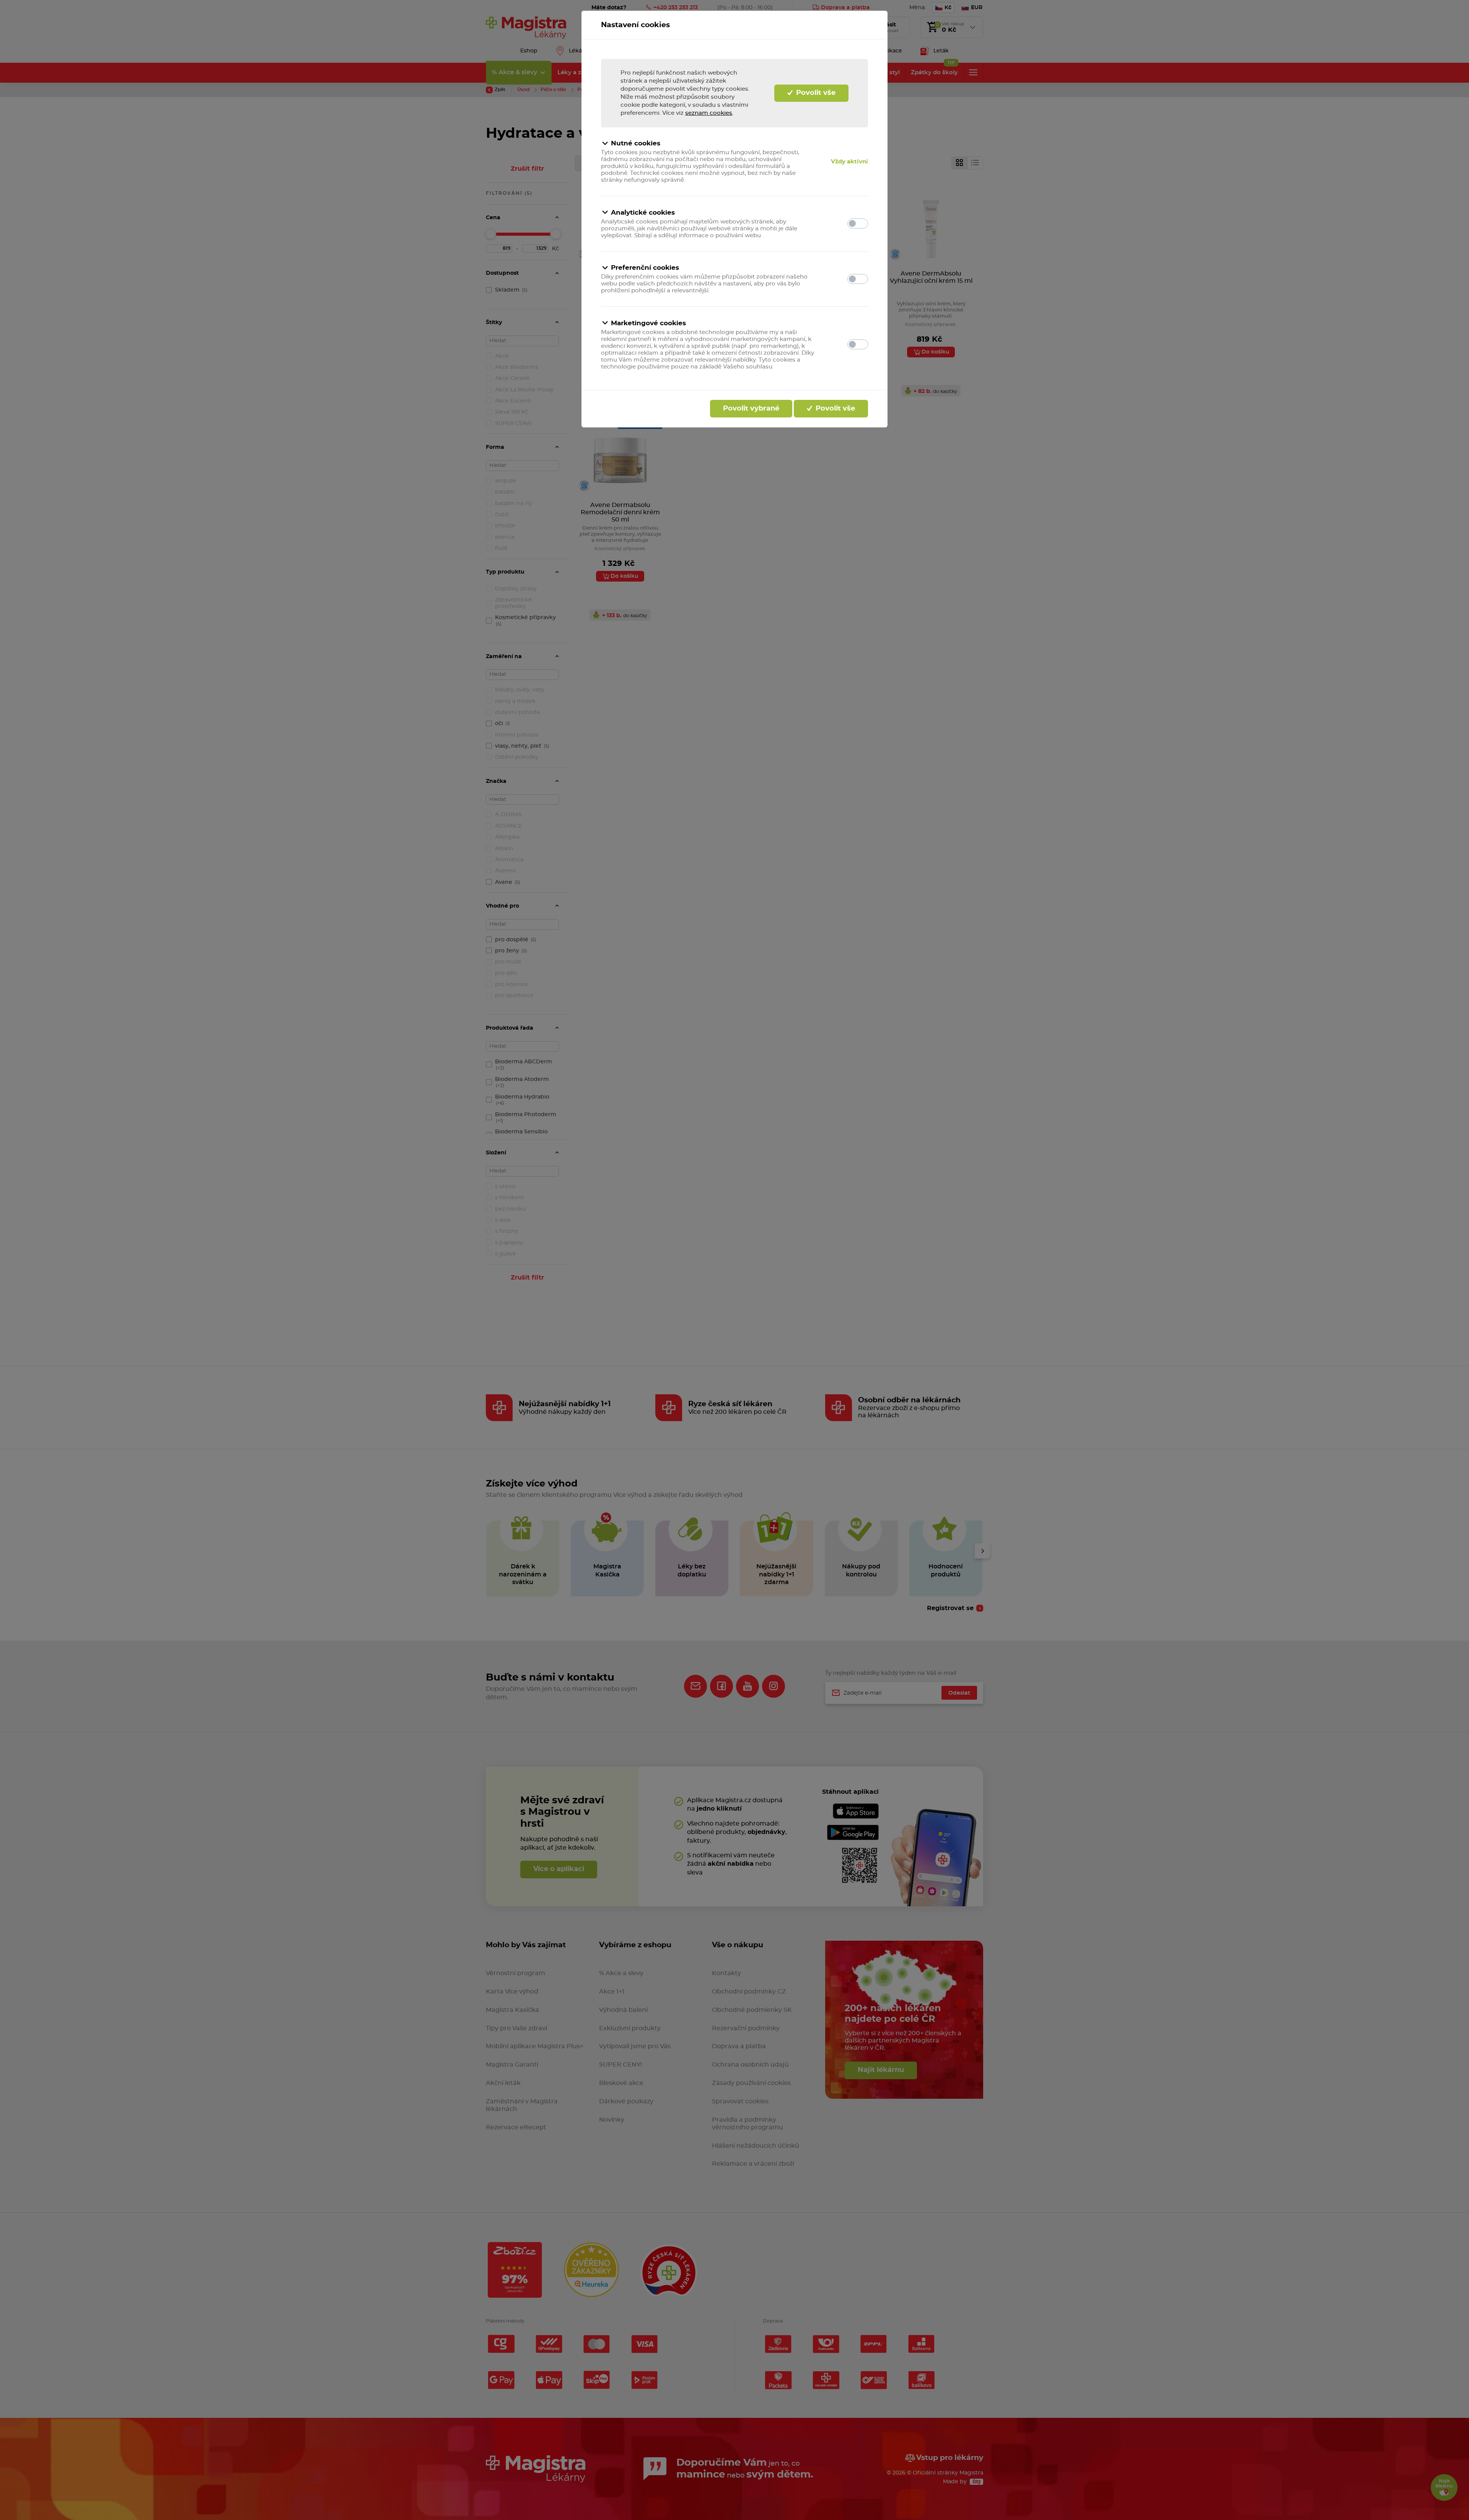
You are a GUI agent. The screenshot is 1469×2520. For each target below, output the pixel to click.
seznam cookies (709, 113)
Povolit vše (815, 93)
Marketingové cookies (648, 323)
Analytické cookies (643, 213)
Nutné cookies (636, 143)
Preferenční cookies (645, 268)
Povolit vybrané (751, 409)
